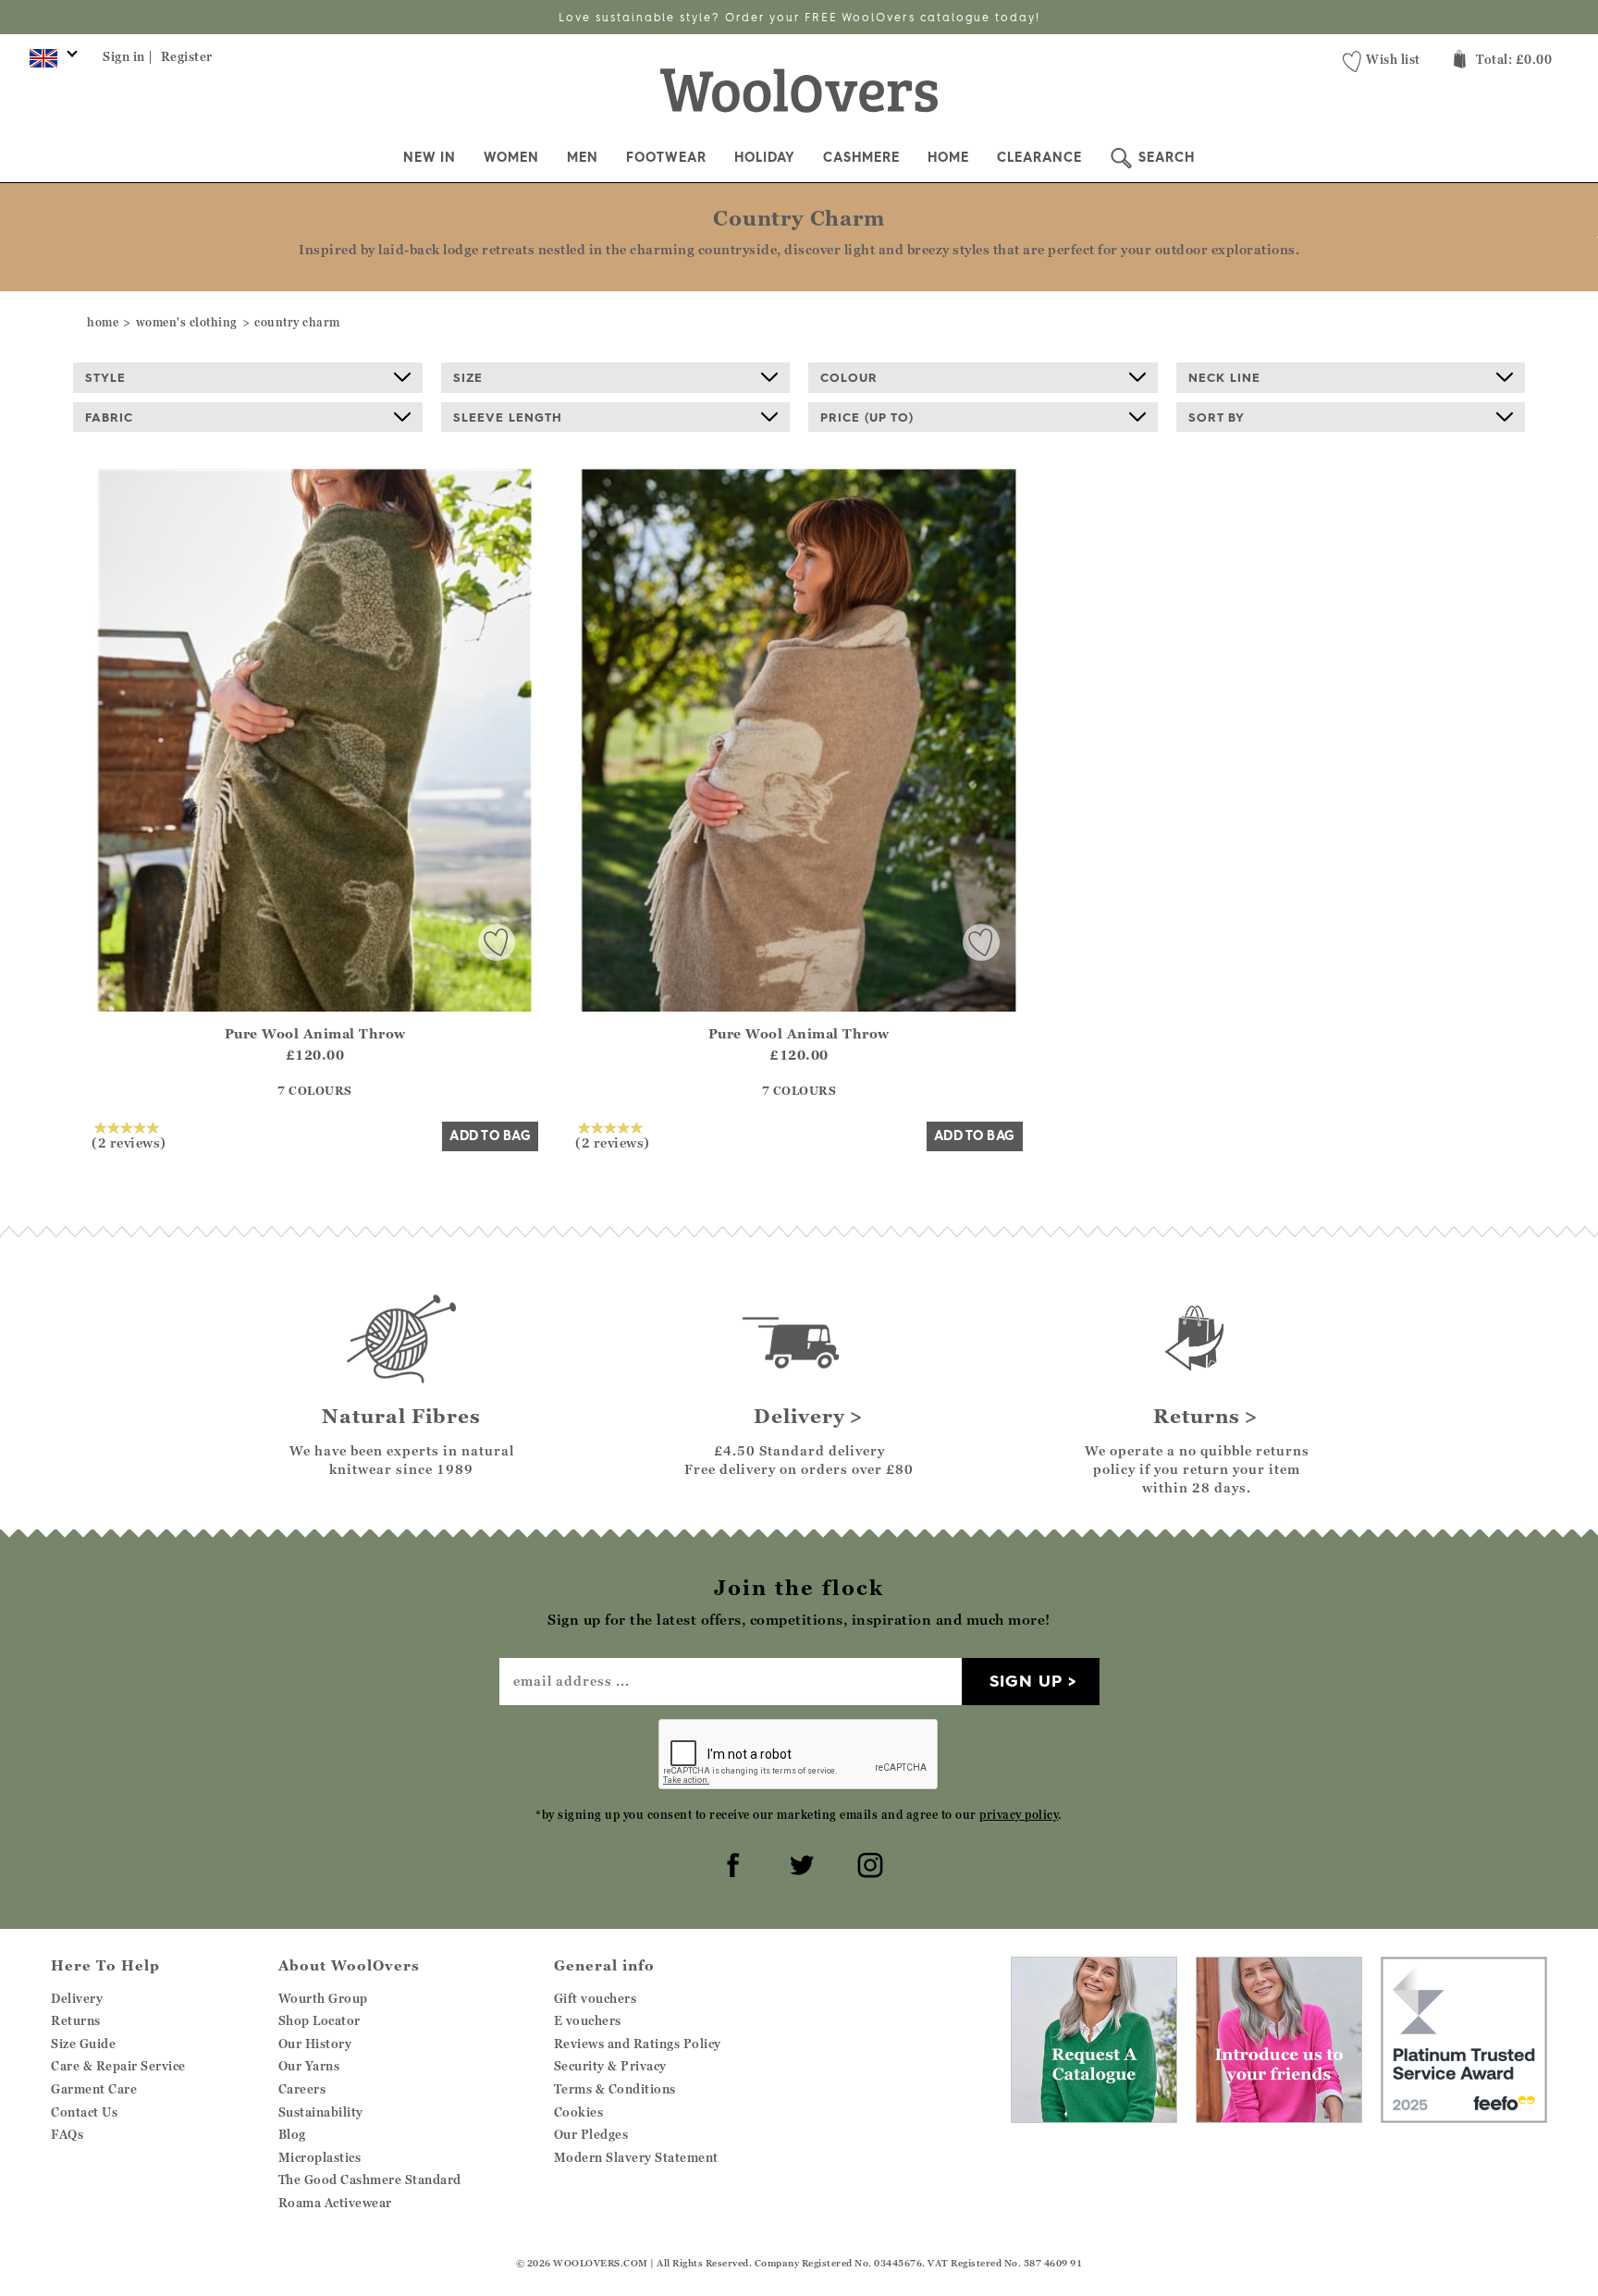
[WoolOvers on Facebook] (731, 1862)
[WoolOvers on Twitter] (799, 1862)
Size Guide (83, 2044)
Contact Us (84, 2112)
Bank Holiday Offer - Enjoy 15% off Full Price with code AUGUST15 (799, 17)
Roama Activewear (335, 2203)
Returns (76, 2020)
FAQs (67, 2134)
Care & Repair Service (118, 2066)
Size (468, 377)
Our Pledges (591, 2134)
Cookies (579, 2112)
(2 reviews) (129, 1142)
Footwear (666, 157)
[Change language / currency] (50, 63)
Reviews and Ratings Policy (638, 2044)
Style (105, 377)
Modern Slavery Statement (636, 2157)
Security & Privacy (610, 2066)
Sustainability (321, 2112)
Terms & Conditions (615, 2089)
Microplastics (320, 2157)
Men (583, 157)
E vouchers (588, 2020)
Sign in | (128, 56)
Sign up (1026, 1681)
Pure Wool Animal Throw (315, 1033)
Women (511, 157)
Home (948, 157)
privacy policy (1019, 1815)
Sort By (1217, 417)
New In (430, 157)
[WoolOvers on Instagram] (867, 1862)
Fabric (109, 417)
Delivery (77, 1998)
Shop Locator (320, 2020)
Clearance (1039, 157)
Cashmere (861, 157)
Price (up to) (867, 417)
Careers (302, 2089)
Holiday (765, 157)
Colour (849, 377)
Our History (315, 2044)
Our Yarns (309, 2066)
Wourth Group (323, 1998)
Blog (292, 2134)
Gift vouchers (596, 1998)
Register (187, 56)
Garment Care (94, 2089)
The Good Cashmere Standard (370, 2179)
